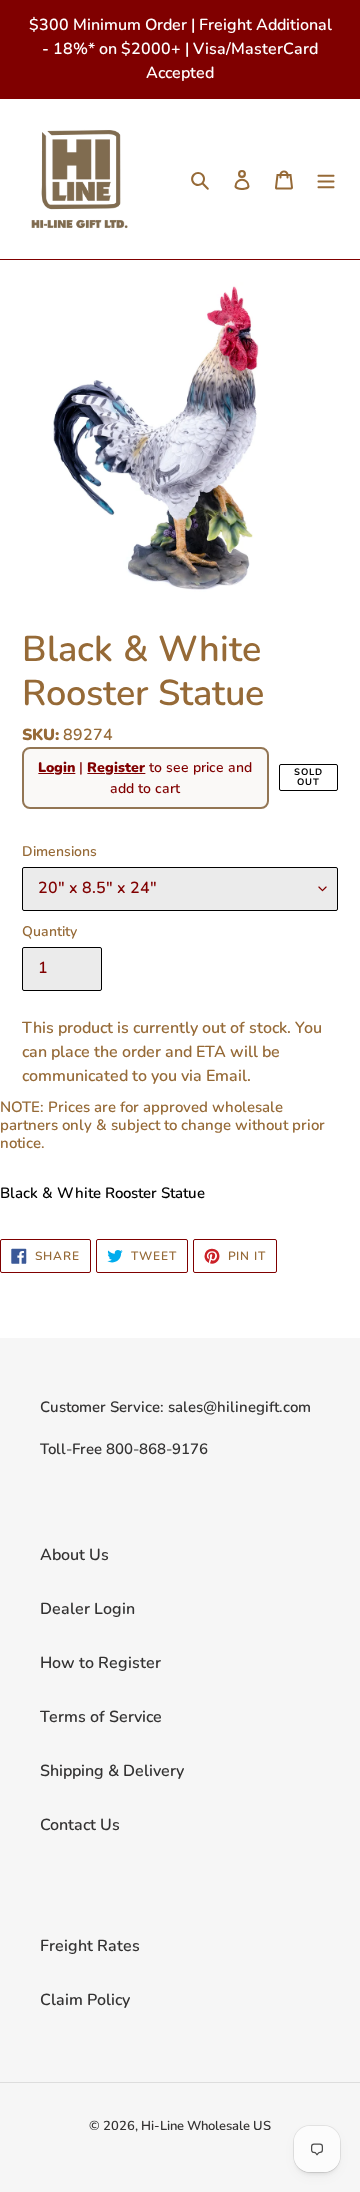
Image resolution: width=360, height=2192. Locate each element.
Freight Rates (90, 1946)
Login (56, 767)
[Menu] (326, 179)
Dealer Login (87, 1609)
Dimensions (59, 851)
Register (116, 767)
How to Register (100, 1663)
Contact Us (80, 1825)
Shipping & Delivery (112, 1771)
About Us (74, 1555)
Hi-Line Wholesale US (206, 2126)
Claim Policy (85, 2000)
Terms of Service (101, 1717)
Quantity (49, 931)
